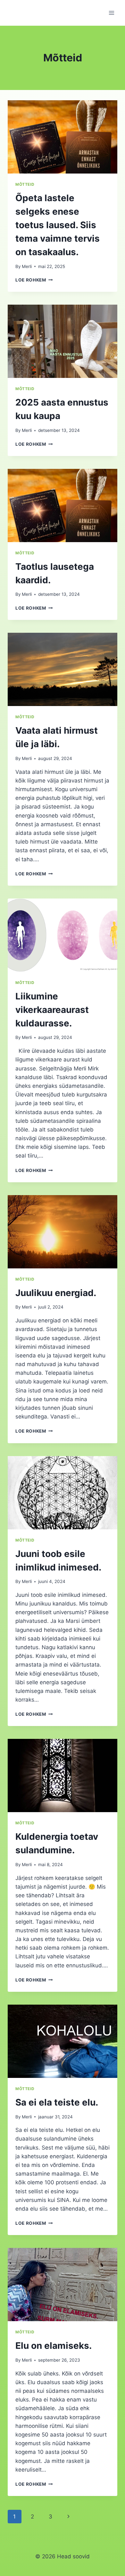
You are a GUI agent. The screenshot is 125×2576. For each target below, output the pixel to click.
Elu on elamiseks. (54, 2346)
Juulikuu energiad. (56, 1293)
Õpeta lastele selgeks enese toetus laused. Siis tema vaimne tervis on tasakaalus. (58, 225)
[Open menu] (111, 13)
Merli (27, 266)
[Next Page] (68, 2517)
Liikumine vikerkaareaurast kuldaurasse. (52, 1010)
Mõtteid (25, 184)
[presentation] (63, 137)
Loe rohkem (34, 280)
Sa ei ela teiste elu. (57, 2102)
